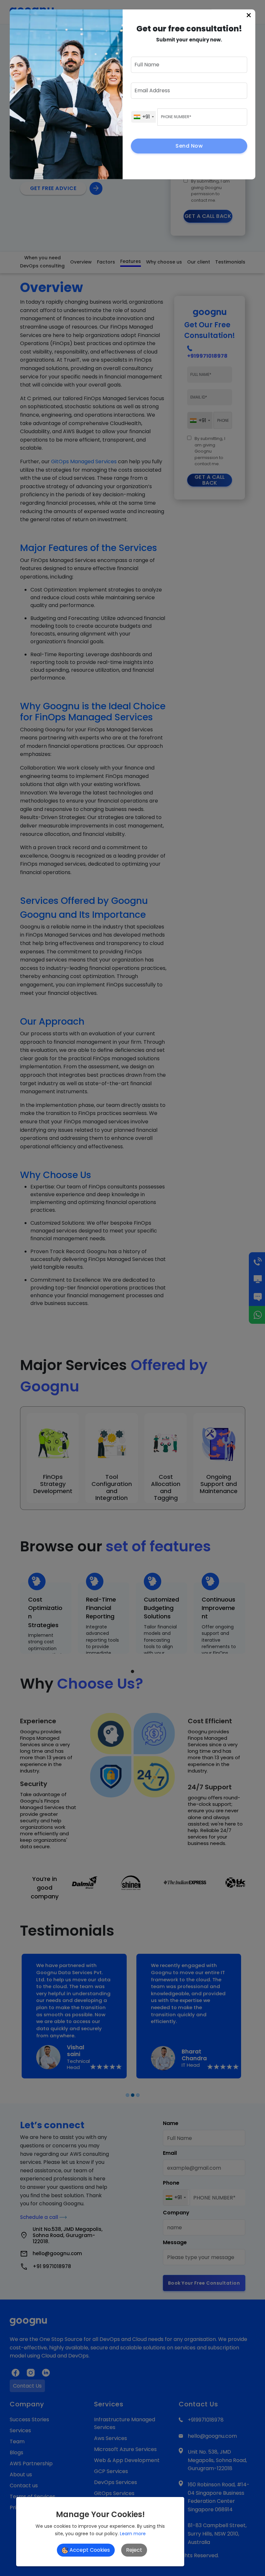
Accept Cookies (89, 2550)
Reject (134, 2550)
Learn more (133, 2534)
